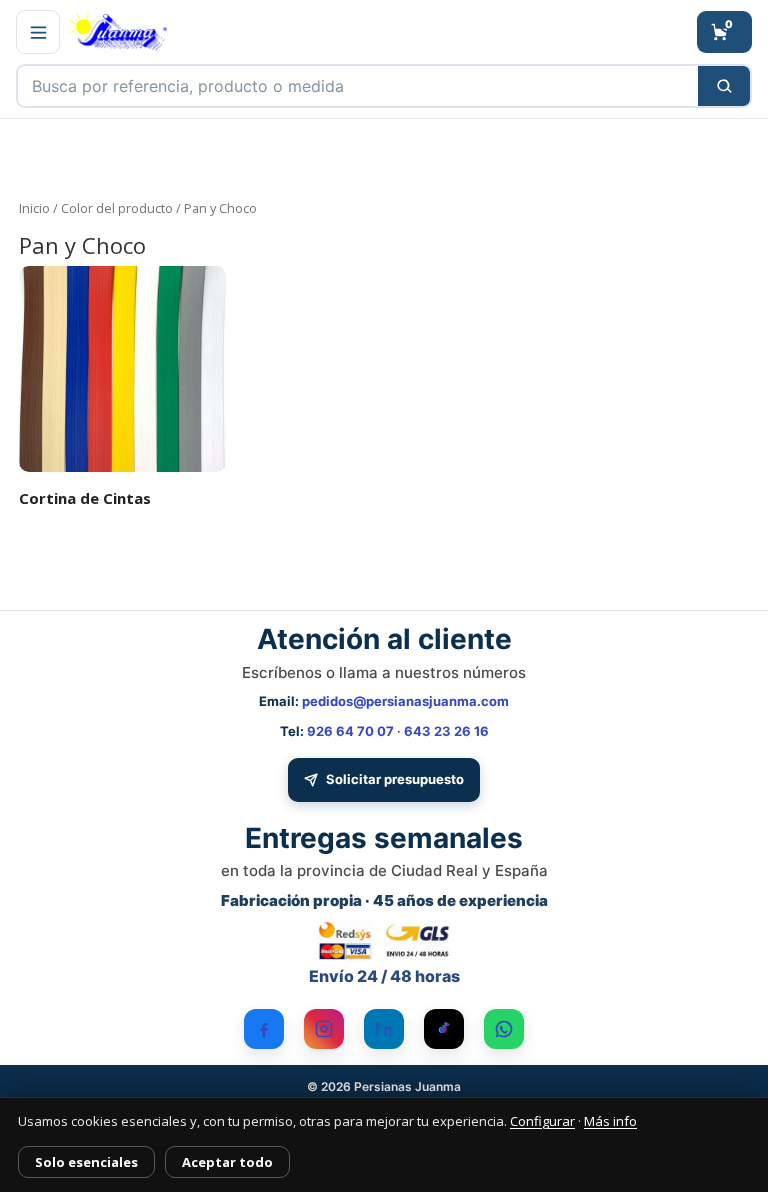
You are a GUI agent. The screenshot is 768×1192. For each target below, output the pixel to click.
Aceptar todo (227, 1162)
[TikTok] (444, 1029)
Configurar (542, 1121)
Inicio (34, 208)
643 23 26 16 (446, 731)
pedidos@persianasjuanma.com (405, 701)
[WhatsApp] (504, 1029)
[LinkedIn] (384, 1029)
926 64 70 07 (350, 731)
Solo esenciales (86, 1162)
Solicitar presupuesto (395, 779)
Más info (610, 1121)
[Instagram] (324, 1029)
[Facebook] (264, 1029)
